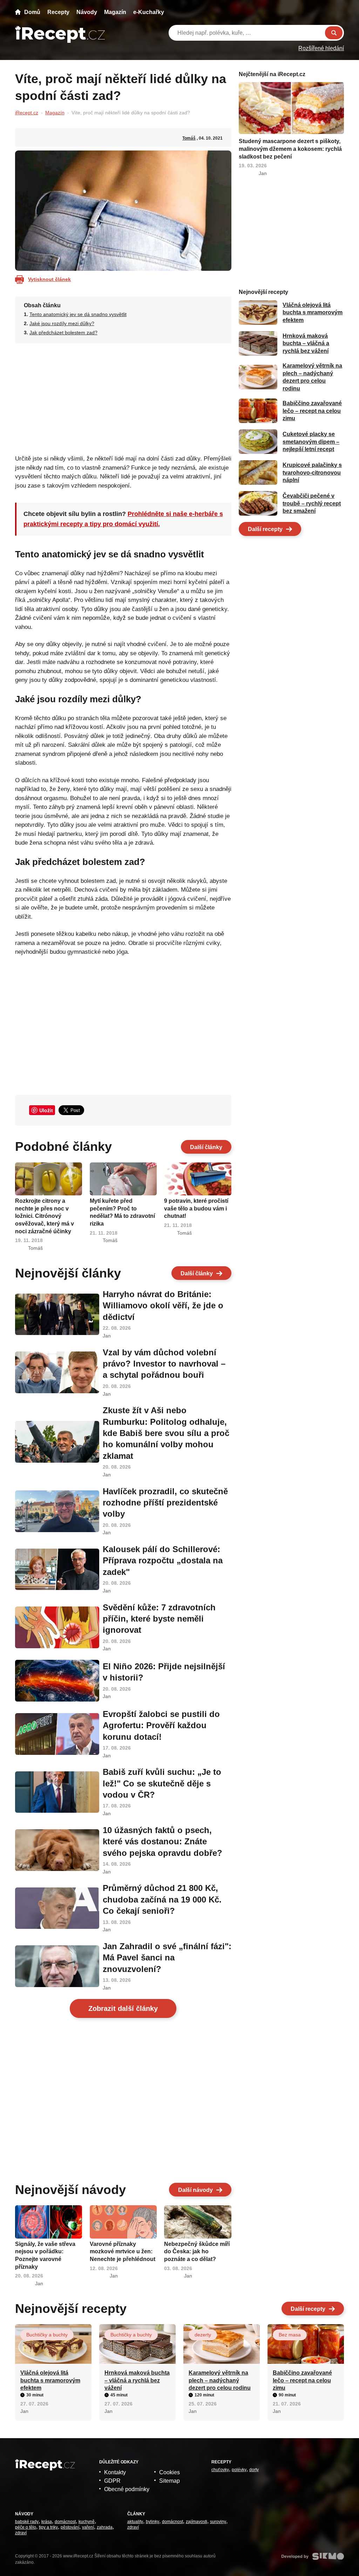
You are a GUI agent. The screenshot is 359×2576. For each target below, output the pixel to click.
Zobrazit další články (123, 2008)
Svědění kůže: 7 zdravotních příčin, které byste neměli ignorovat (159, 1619)
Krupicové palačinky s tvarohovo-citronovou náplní (312, 472)
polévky (239, 2470)
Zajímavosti (197, 2522)
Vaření (88, 2527)
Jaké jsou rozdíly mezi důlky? (62, 323)
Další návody (195, 2190)
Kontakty (115, 2472)
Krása (47, 2522)
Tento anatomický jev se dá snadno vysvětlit (78, 314)
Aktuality (135, 2522)
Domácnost (65, 2522)
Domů (32, 12)
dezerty (203, 2335)
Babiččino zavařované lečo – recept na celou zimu (312, 411)
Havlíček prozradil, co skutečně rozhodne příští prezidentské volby (165, 1503)
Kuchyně (87, 2522)
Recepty (58, 12)
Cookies (170, 2472)
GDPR (112, 2481)
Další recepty (265, 529)
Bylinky (153, 2522)
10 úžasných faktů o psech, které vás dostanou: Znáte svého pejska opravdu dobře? (162, 1842)
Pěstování (70, 2527)
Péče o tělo (26, 2527)
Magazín (115, 12)
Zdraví (21, 2533)
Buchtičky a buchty (47, 2335)
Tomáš (189, 138)
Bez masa (290, 2335)
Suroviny (218, 2522)
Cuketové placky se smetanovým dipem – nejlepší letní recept (311, 442)
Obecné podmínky (127, 2489)
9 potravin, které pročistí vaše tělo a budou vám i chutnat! (196, 1208)
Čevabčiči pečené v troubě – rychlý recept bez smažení (312, 503)
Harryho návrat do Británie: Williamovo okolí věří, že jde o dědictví (163, 1306)
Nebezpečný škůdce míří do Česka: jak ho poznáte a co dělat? (197, 2252)
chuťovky (220, 2470)
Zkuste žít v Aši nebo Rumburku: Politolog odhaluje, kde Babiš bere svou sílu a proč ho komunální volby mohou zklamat (166, 1433)
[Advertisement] (123, 397)
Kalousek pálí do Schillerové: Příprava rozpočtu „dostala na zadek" (163, 1561)
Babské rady (27, 2522)
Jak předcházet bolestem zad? (63, 333)
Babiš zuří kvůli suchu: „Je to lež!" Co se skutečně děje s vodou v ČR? (162, 1783)
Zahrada (105, 2527)
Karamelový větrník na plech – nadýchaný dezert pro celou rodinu (220, 2380)
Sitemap (170, 2481)
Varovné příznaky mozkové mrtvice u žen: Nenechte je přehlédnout (123, 2252)
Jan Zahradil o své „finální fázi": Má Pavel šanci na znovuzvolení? (167, 1958)
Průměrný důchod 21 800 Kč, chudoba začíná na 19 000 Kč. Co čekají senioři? (162, 1899)
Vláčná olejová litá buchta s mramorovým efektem (313, 313)
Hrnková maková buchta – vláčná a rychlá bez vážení (306, 343)
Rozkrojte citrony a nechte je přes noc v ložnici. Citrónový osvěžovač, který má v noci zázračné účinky (45, 1216)
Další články (206, 1147)
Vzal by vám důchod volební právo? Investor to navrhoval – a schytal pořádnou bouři (164, 1364)
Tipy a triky (48, 2527)
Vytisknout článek (49, 279)
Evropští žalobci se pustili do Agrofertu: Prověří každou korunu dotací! (161, 1725)
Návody (87, 12)
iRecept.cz (27, 113)
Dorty (254, 2470)
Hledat (334, 33)
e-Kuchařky (149, 12)
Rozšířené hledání (321, 48)
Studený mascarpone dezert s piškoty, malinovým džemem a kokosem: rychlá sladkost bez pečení (290, 149)
